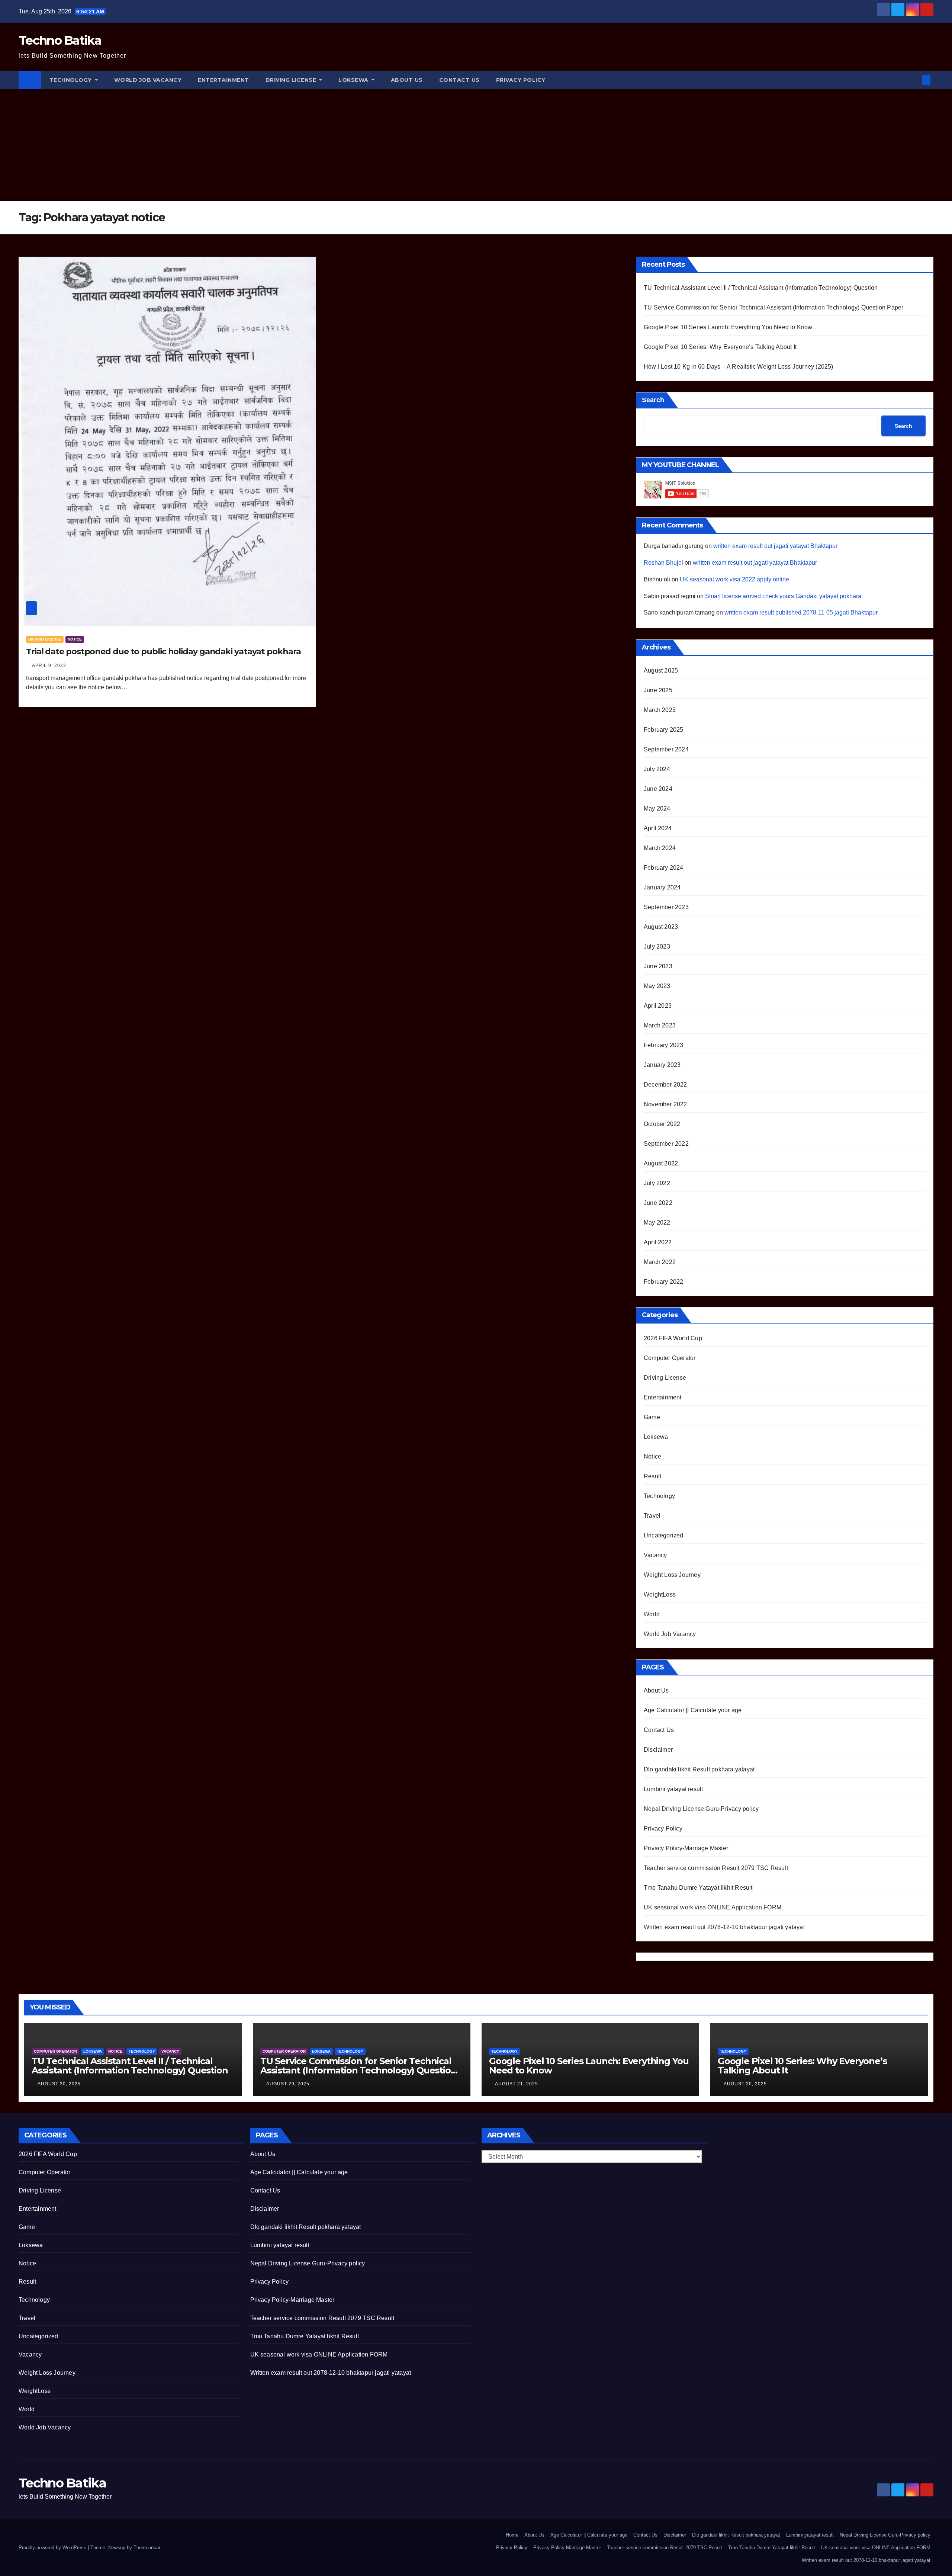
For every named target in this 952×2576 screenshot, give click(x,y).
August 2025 (661, 671)
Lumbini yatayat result (673, 1789)
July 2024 (657, 769)
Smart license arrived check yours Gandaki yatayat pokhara (783, 596)
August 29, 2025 (288, 2084)
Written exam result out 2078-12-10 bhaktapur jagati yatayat (724, 1927)
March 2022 (660, 1262)
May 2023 (657, 986)
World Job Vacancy (148, 80)
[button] (914, 80)
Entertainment (223, 80)
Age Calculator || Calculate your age (693, 1710)
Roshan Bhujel (663, 563)
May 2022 (657, 1223)
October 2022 (662, 1124)
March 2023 (660, 1025)
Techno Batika (60, 40)
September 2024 (666, 749)
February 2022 (664, 1282)
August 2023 (661, 927)
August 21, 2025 (517, 2084)
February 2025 (664, 730)
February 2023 (664, 1045)
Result (652, 1476)
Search (653, 400)
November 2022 (665, 1104)
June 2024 (658, 789)
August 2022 (661, 1163)
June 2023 (658, 966)
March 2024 (660, 848)
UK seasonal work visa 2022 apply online (734, 579)
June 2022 (658, 1203)
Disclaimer (658, 1750)
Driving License (292, 80)
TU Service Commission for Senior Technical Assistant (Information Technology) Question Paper (773, 307)
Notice (75, 639)
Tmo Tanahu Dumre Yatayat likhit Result (698, 1888)
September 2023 (666, 907)
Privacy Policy (521, 80)
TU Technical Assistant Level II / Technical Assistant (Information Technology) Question (761, 288)
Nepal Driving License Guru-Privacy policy (701, 1809)
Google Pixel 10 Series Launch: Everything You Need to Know (728, 327)
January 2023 (662, 1065)
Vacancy (655, 1555)
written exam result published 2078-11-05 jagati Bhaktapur (801, 612)
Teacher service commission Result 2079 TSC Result (716, 1868)
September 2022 (666, 1144)
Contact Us (459, 80)
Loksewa (354, 80)
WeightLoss (660, 1595)
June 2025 (658, 690)
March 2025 (660, 710)
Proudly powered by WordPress (53, 2548)
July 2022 (657, 1183)
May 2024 (657, 809)
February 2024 (664, 868)
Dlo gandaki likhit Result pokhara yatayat (699, 1769)
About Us (407, 80)
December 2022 (665, 1085)
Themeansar (147, 2548)
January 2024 (662, 887)
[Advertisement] (476, 145)
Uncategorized (664, 1535)
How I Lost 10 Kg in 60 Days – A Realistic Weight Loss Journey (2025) (739, 367)
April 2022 (658, 1242)
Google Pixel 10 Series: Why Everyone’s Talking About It (720, 347)
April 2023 (658, 1006)
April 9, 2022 (49, 665)
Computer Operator (670, 1358)
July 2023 (657, 947)
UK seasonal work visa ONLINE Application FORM (713, 1907)
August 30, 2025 (59, 2084)
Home (512, 2535)
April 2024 (658, 828)
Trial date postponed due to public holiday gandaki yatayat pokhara (163, 652)
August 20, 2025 (745, 2084)
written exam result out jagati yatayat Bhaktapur (775, 546)
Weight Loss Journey (672, 1575)
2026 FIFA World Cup (673, 1338)
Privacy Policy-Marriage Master (686, 1848)
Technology (72, 80)
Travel (652, 1516)
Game (652, 1417)
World (652, 1614)
